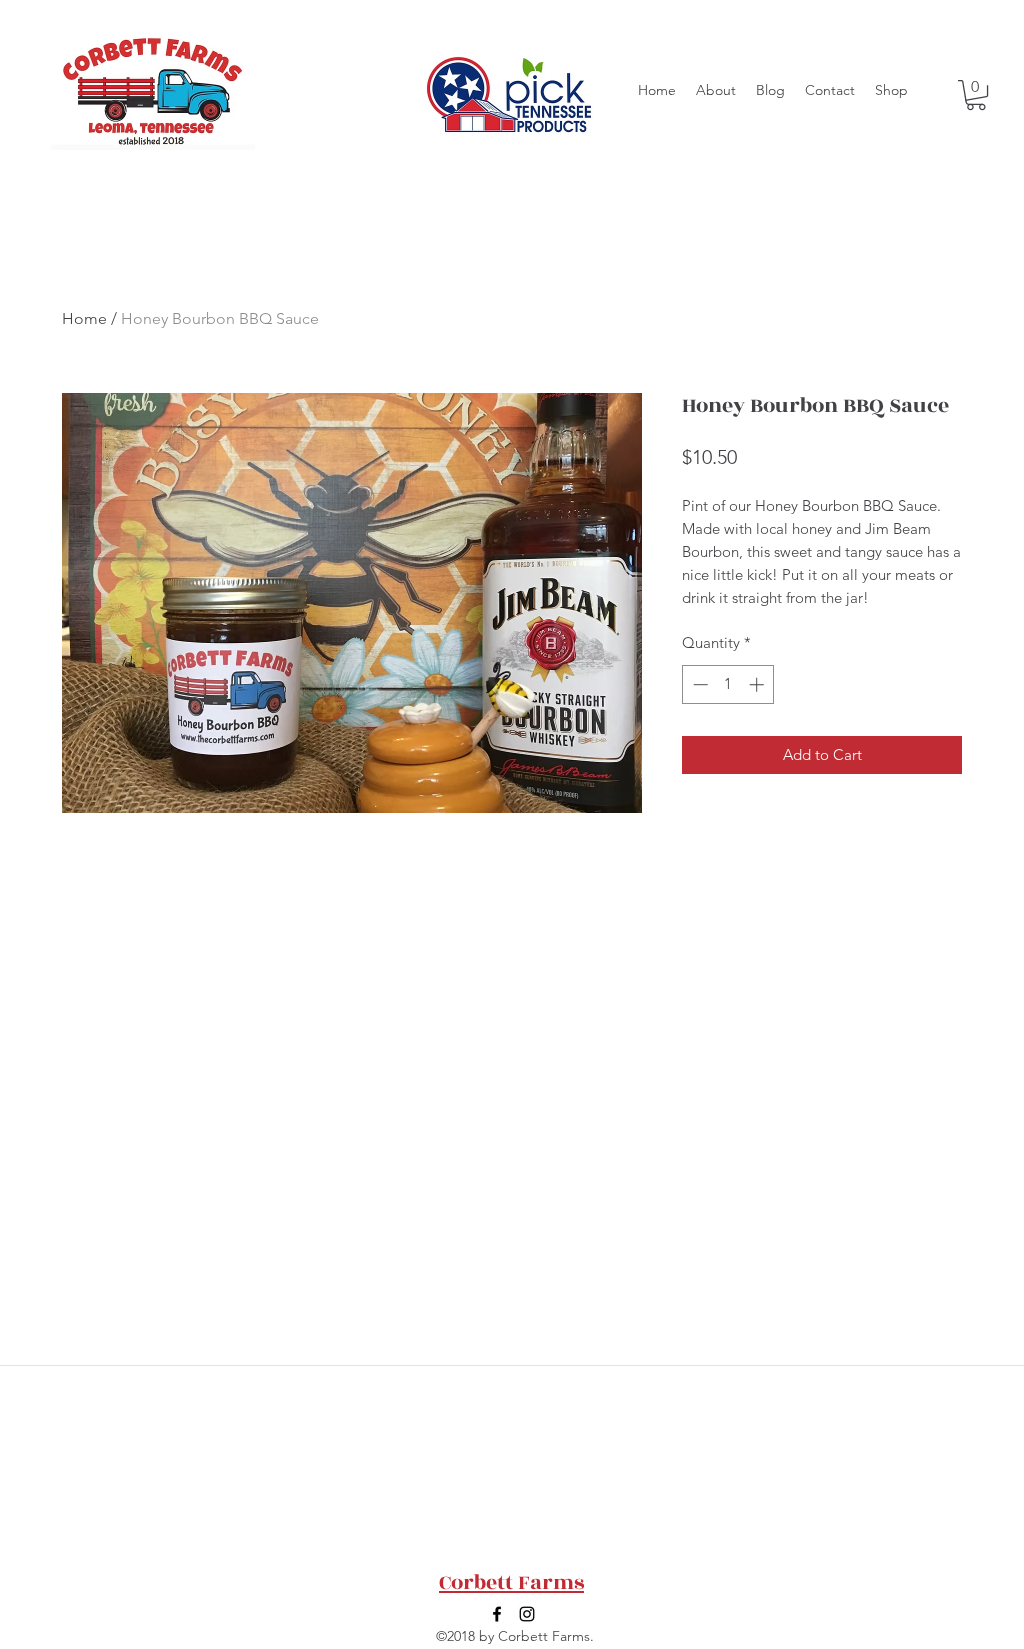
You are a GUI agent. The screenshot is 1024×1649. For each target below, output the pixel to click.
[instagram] (527, 1614)
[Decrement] (698, 684)
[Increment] (758, 684)
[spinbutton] (728, 684)
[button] (976, 95)
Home (84, 318)
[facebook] (497, 1614)
